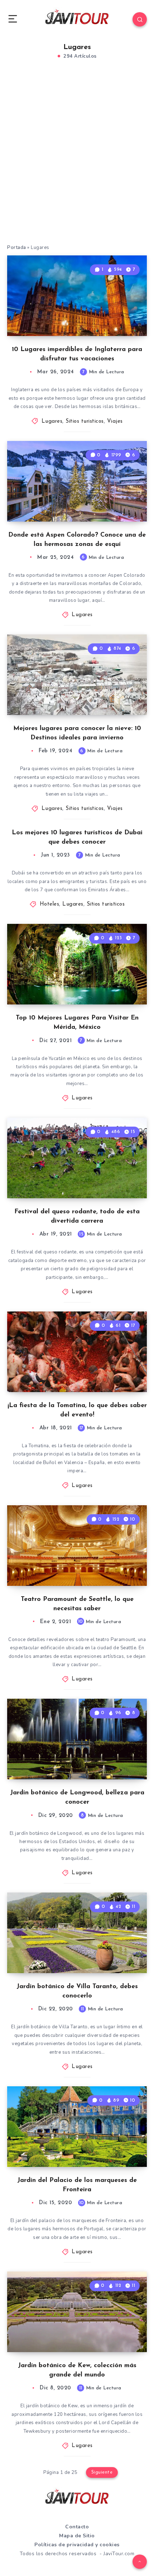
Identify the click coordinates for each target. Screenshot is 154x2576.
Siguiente (102, 2472)
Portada (17, 248)
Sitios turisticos (85, 421)
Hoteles (50, 904)
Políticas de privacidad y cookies (77, 2545)
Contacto (77, 2527)
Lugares (52, 421)
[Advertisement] (77, 163)
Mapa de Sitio (77, 2536)
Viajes (115, 421)
